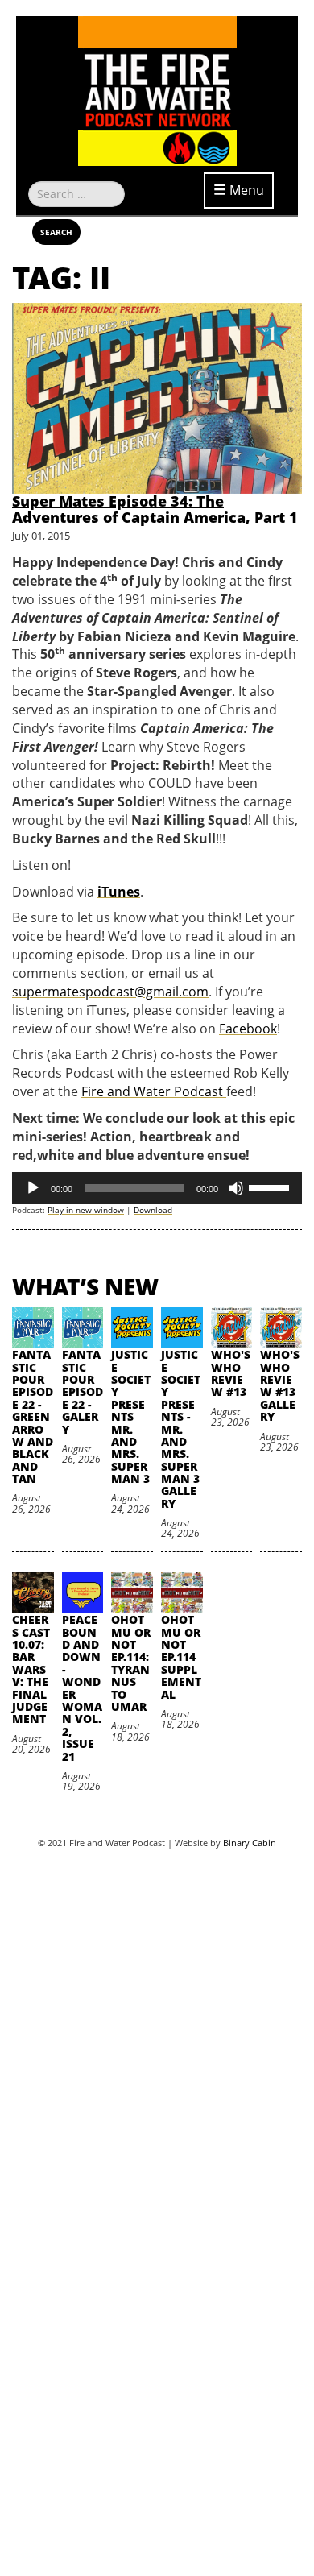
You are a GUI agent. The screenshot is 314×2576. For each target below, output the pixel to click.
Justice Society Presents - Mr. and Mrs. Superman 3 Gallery (181, 1429)
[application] (157, 1188)
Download (153, 1210)
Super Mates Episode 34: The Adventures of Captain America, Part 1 (155, 509)
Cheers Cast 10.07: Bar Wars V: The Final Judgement (31, 1669)
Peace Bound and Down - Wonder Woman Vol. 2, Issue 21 (82, 1688)
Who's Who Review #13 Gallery (280, 1385)
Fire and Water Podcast (154, 1091)
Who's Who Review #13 (231, 1373)
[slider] (271, 1187)
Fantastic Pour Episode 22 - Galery (83, 1392)
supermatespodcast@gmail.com (110, 992)
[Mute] (236, 1188)
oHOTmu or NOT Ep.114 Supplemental (181, 1657)
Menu (245, 190)
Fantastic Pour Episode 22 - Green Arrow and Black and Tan (33, 1416)
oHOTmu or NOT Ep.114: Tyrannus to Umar (131, 1663)
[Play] (33, 1188)
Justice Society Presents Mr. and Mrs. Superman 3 (131, 1416)
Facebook (248, 1029)
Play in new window (86, 1210)
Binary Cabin (250, 1843)
